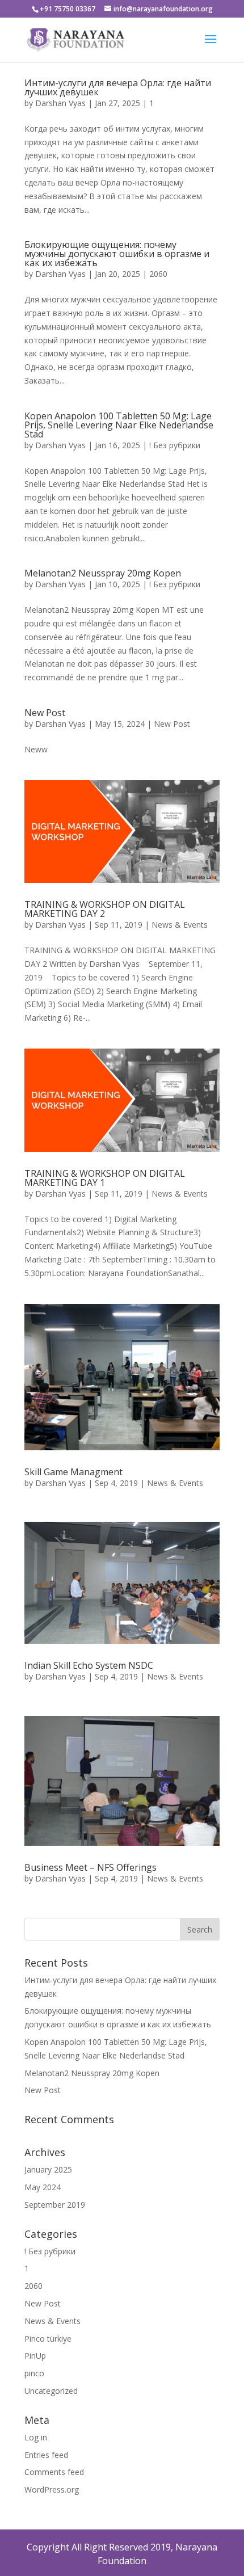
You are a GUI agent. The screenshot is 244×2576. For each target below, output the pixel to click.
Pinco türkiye (48, 2339)
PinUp (35, 2356)
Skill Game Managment (73, 1472)
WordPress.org (52, 2489)
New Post (45, 713)
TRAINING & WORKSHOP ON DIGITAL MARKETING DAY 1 (105, 1178)
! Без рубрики (175, 445)
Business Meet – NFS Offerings (91, 1867)
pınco (34, 2373)
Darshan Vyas (60, 103)
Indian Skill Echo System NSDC (89, 1665)
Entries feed (46, 2455)
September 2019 (55, 2205)
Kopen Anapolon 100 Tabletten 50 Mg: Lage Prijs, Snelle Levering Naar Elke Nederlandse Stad (119, 425)
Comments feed (54, 2472)
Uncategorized (51, 2391)
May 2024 (43, 2187)
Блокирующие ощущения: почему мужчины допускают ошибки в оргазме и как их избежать (117, 254)
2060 (158, 274)
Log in (36, 2437)
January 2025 (48, 2169)
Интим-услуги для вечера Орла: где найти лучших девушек (118, 87)
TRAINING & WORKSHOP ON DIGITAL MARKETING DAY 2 (105, 909)
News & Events (180, 925)
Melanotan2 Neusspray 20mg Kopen (103, 573)
